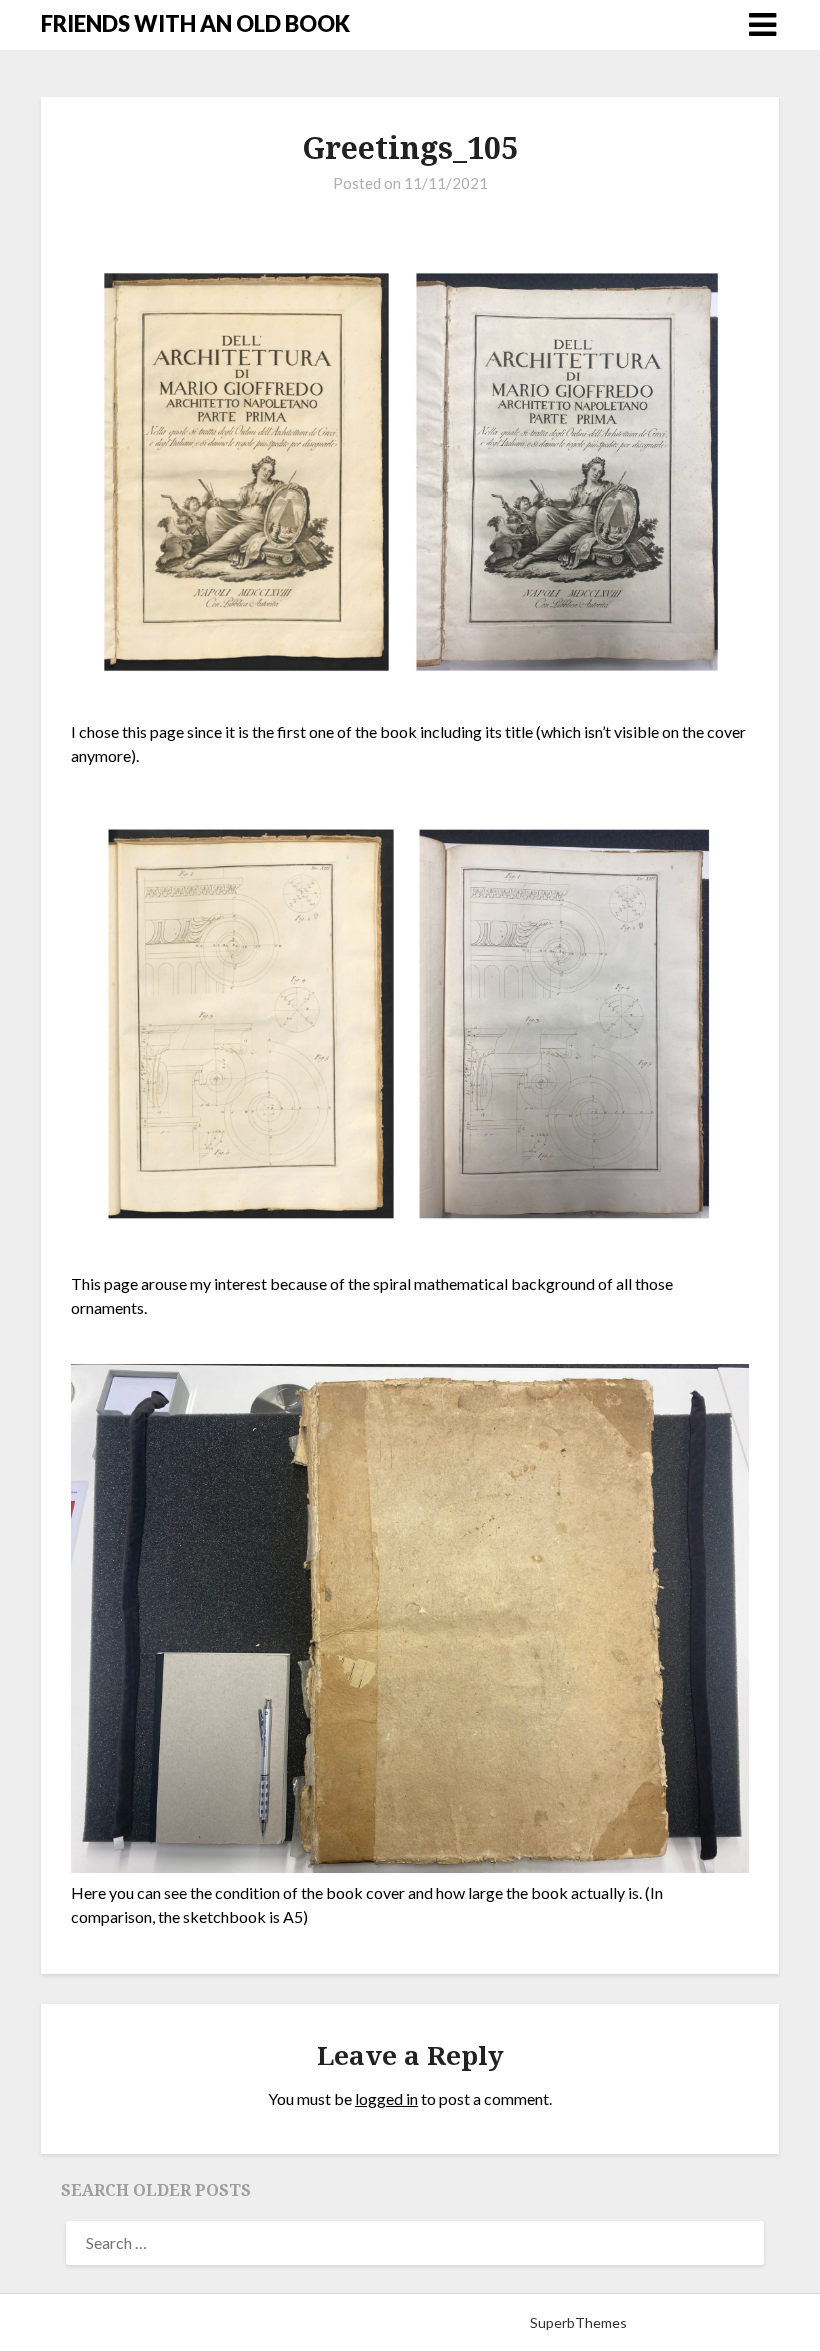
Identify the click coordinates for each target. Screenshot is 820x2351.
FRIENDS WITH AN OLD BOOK (195, 23)
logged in (386, 2098)
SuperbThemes (578, 2322)
